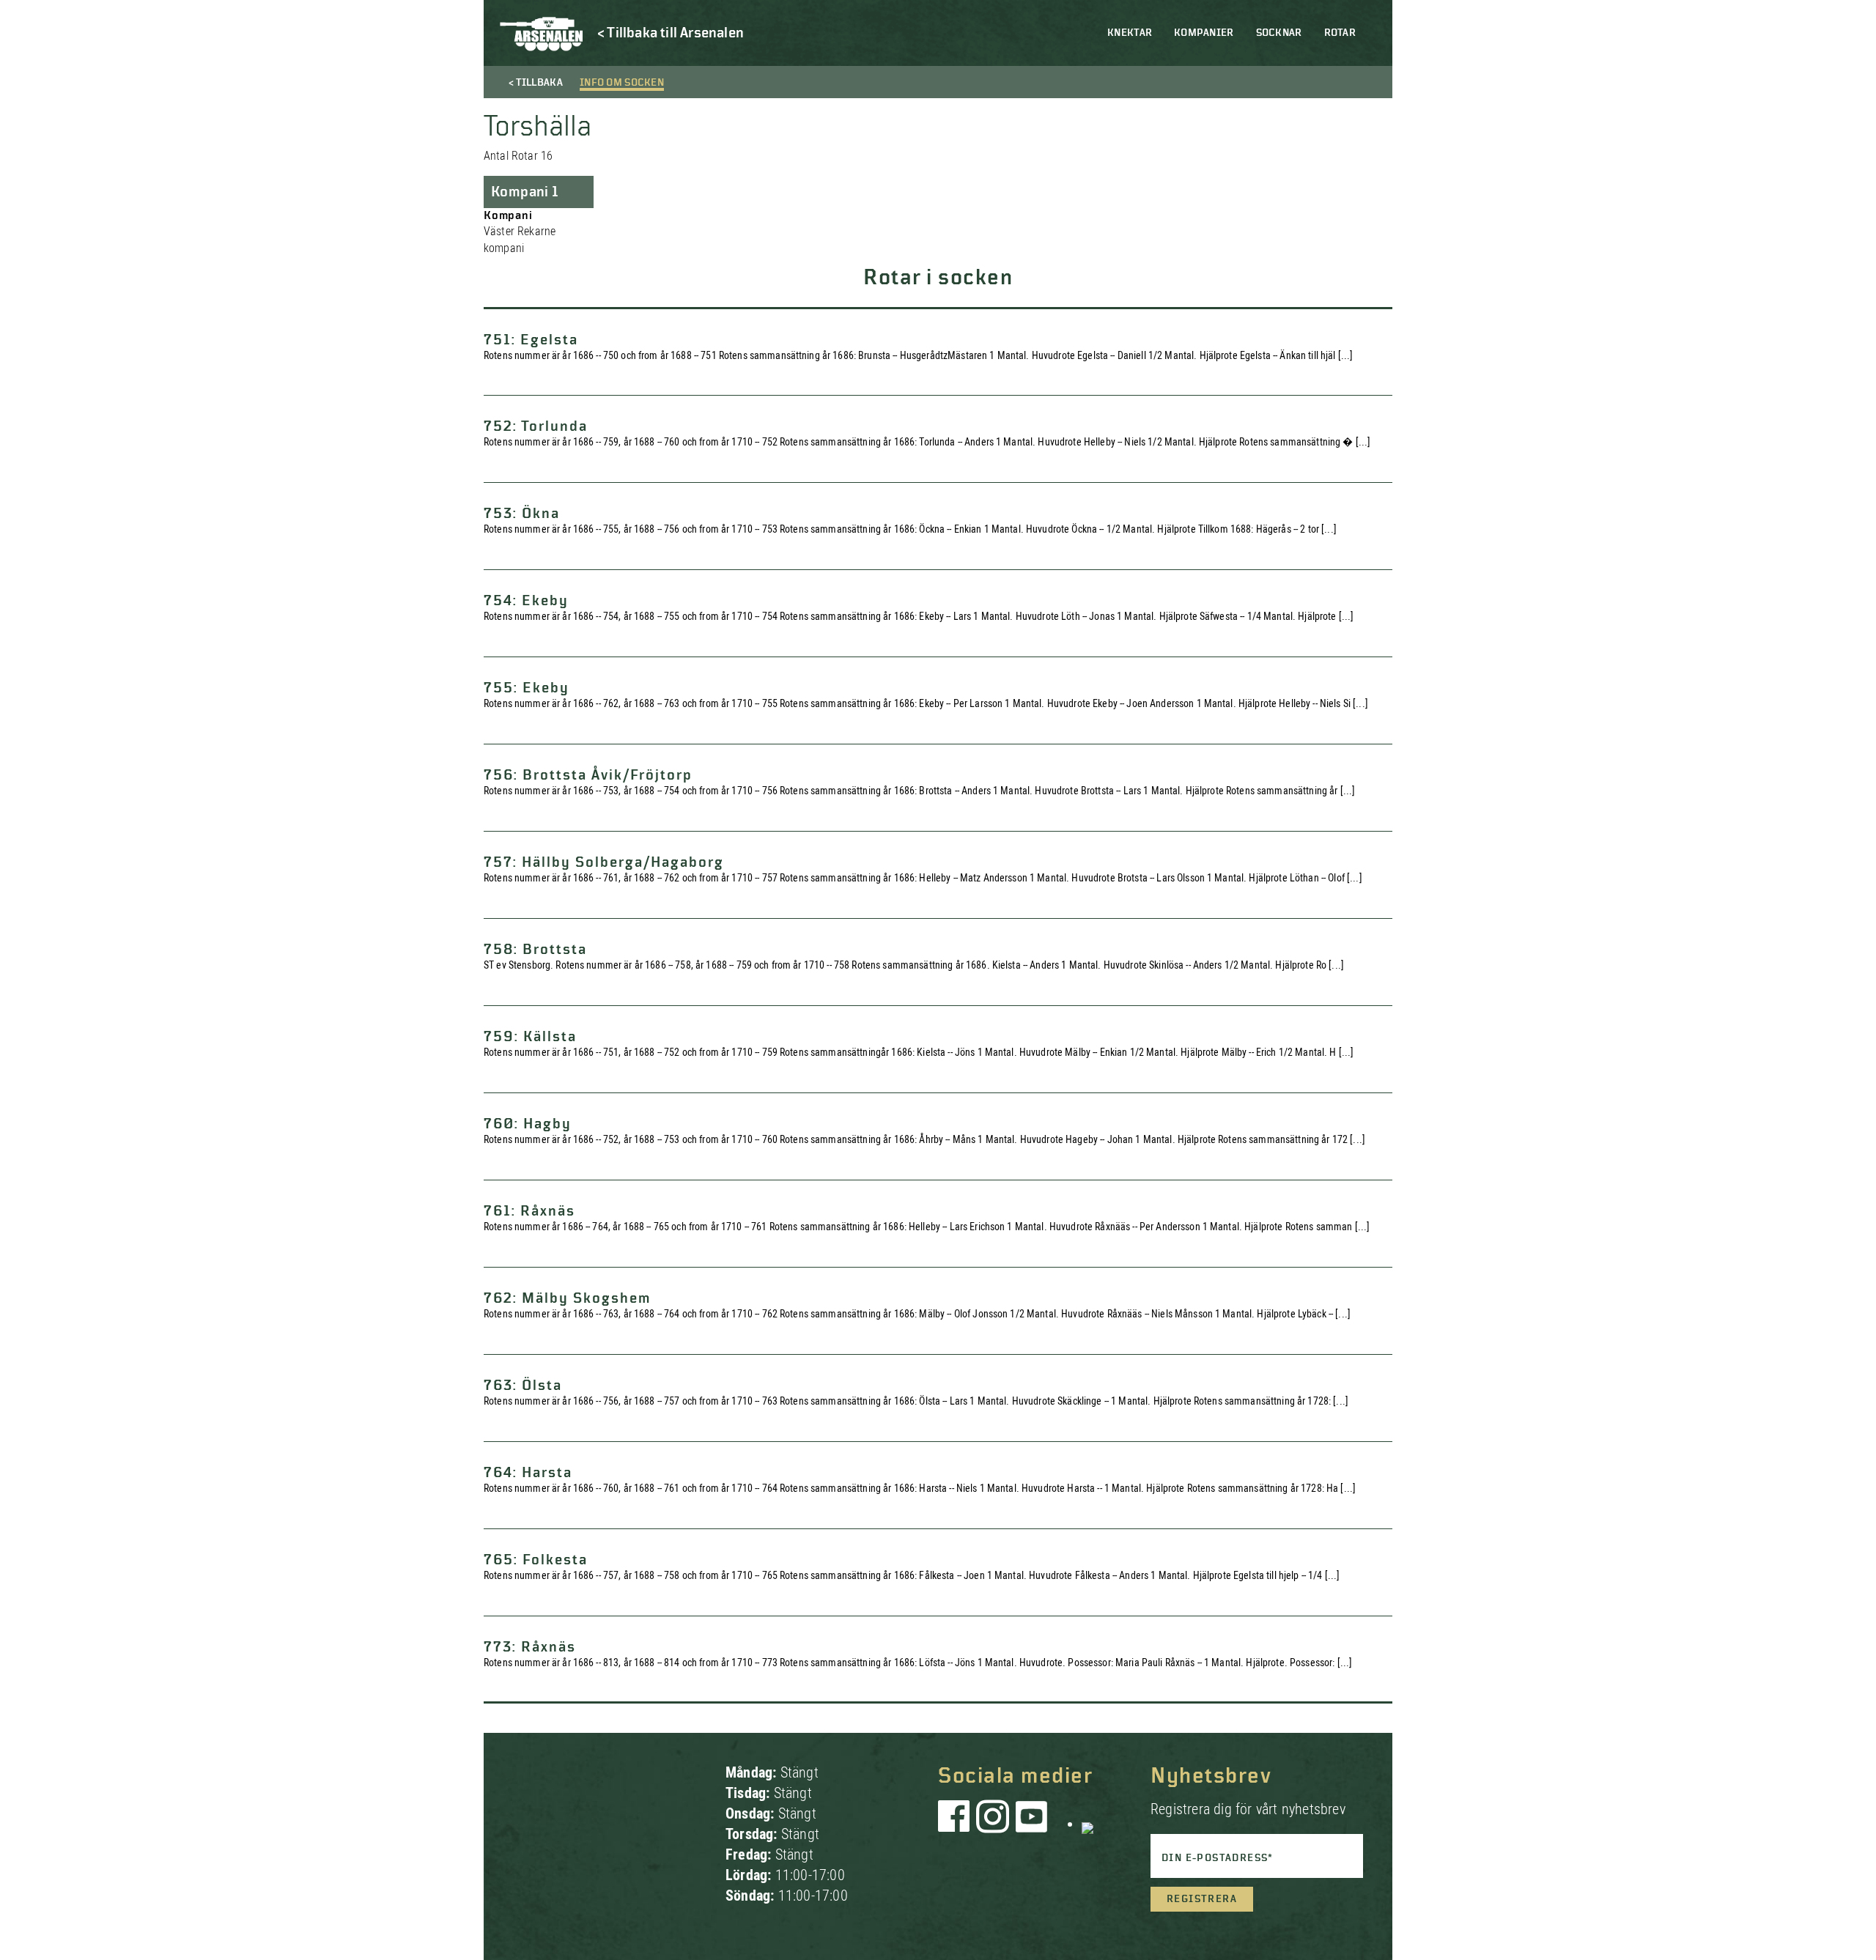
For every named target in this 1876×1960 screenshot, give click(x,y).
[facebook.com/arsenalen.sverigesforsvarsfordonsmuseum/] (956, 1824)
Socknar (1279, 33)
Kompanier (1204, 33)
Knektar (1130, 33)
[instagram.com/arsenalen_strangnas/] (993, 1824)
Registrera (1202, 1899)
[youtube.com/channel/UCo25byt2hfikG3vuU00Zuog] (1032, 1824)
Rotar (1340, 33)
